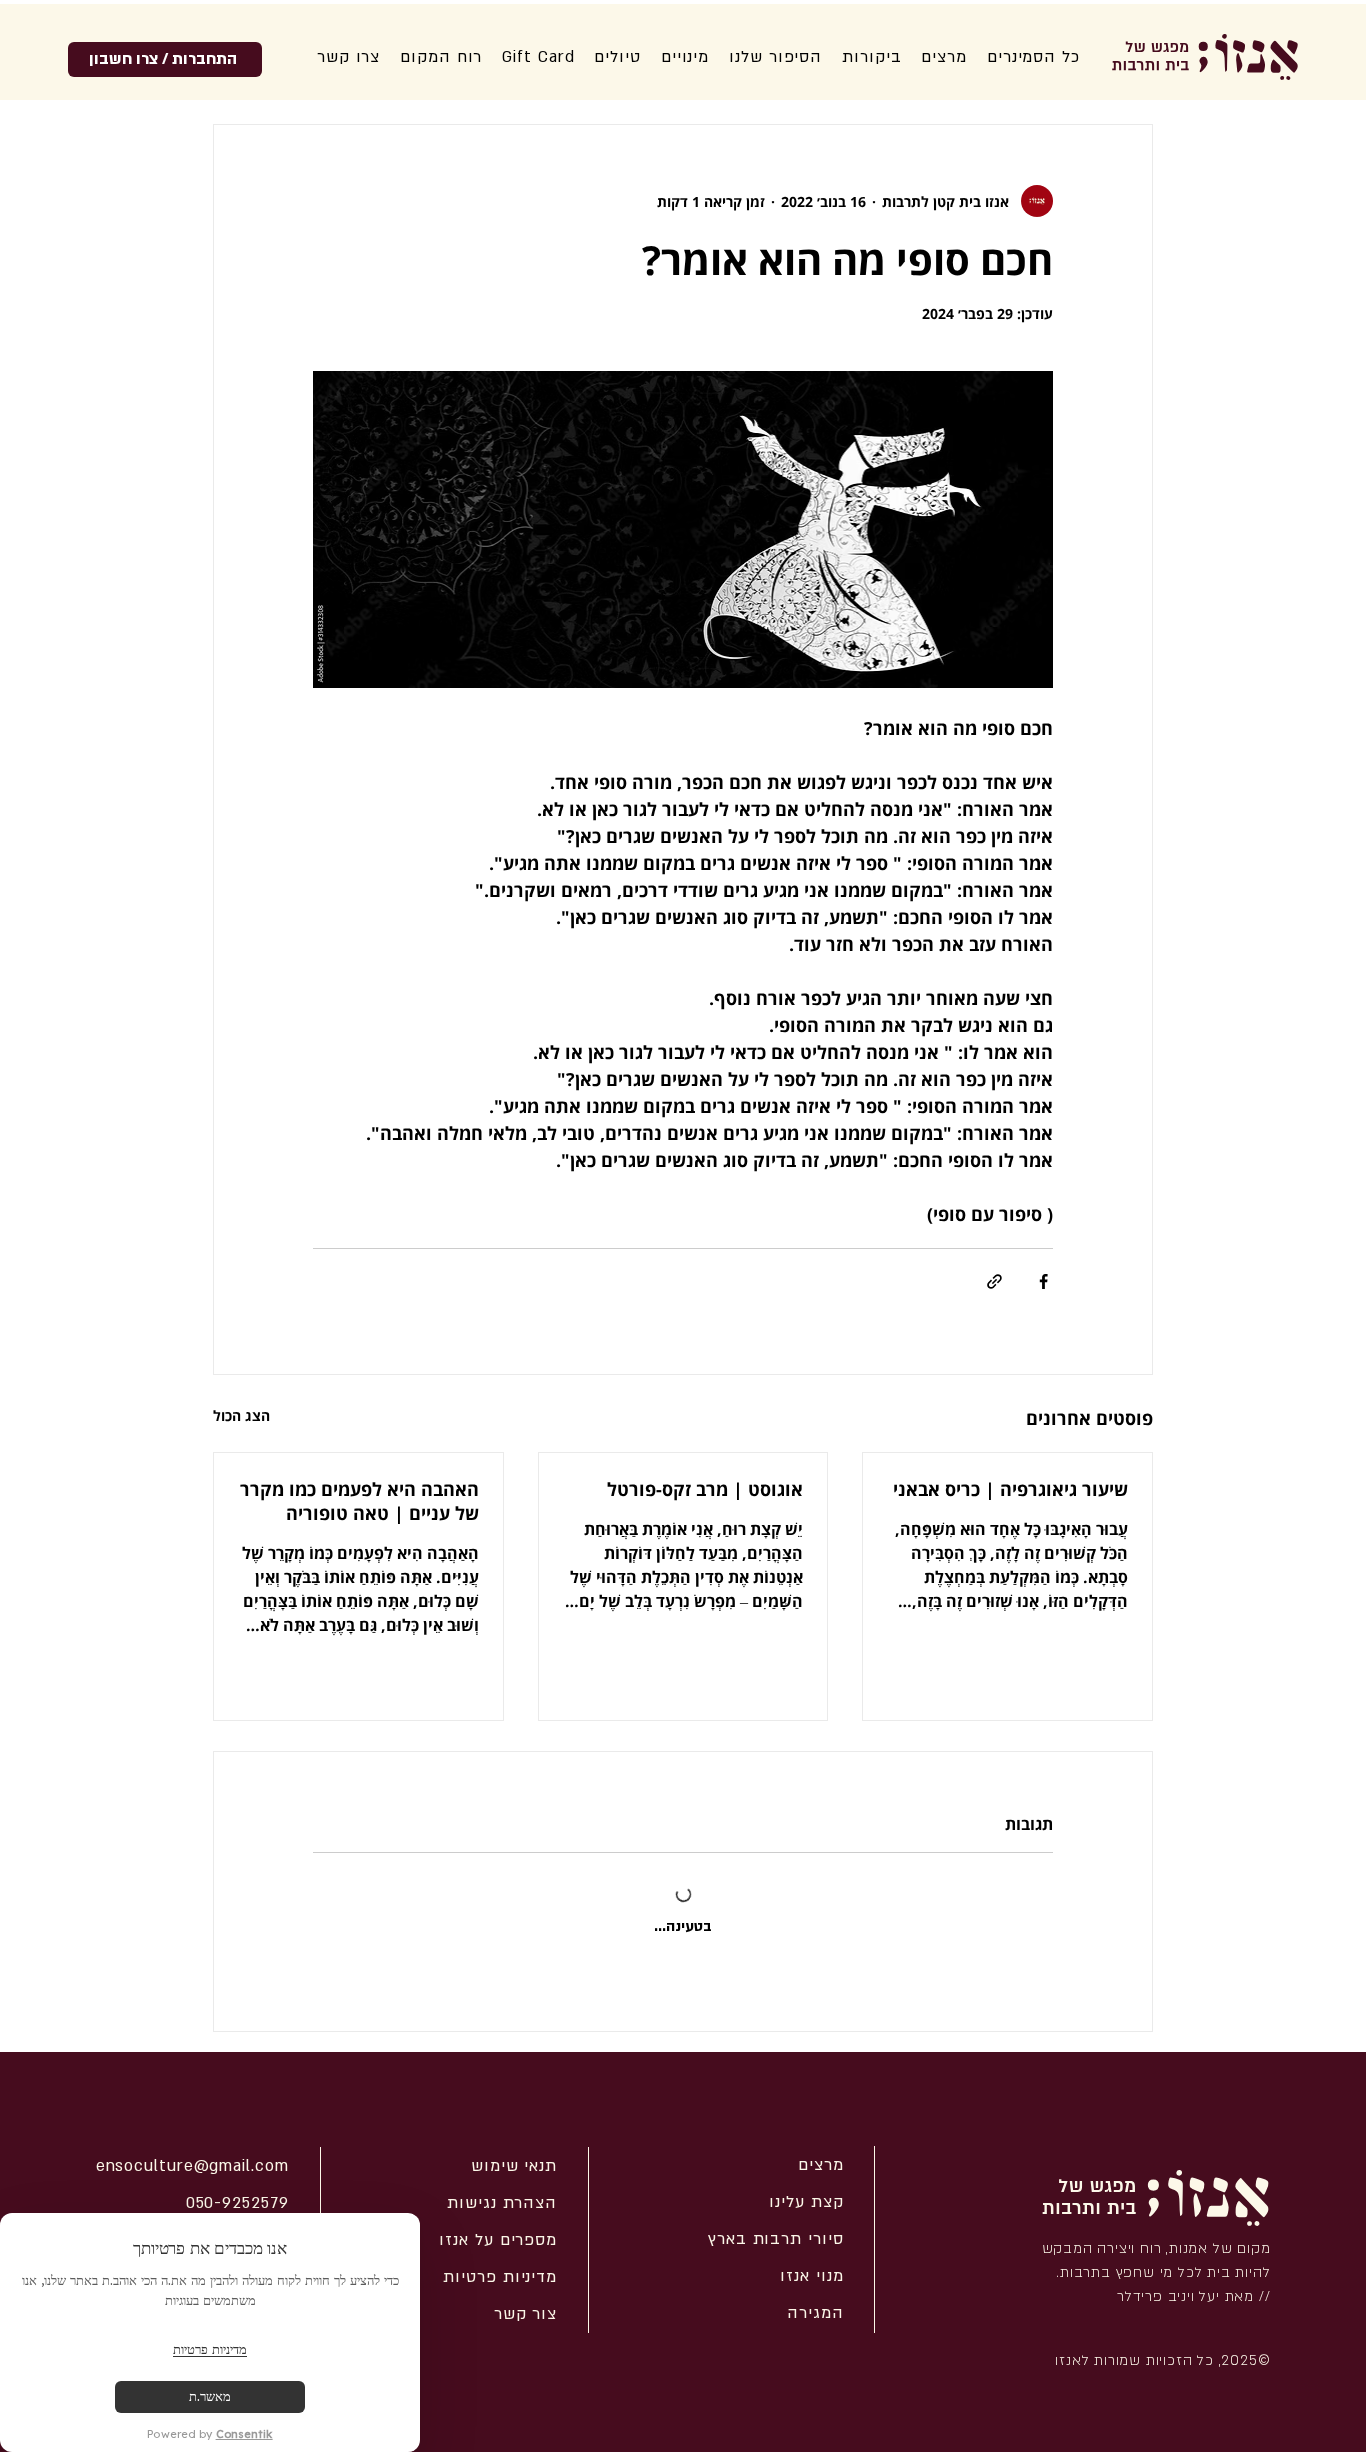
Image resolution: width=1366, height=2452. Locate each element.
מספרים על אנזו (498, 2240)
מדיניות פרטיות (500, 2277)
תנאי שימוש (514, 2166)
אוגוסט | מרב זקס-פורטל (705, 1489)
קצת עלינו (806, 2202)
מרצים (821, 2165)
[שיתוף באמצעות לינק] (994, 1281)
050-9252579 (237, 2203)
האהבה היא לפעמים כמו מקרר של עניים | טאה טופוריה (359, 1501)
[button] (775, 57)
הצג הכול (241, 1415)
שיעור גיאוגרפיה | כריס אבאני (1010, 1489)
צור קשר (525, 2314)
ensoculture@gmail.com (192, 2166)
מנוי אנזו (811, 2276)
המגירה (815, 2313)
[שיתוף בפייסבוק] (1043, 1281)
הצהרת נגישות (502, 2203)
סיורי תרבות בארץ (775, 2239)
